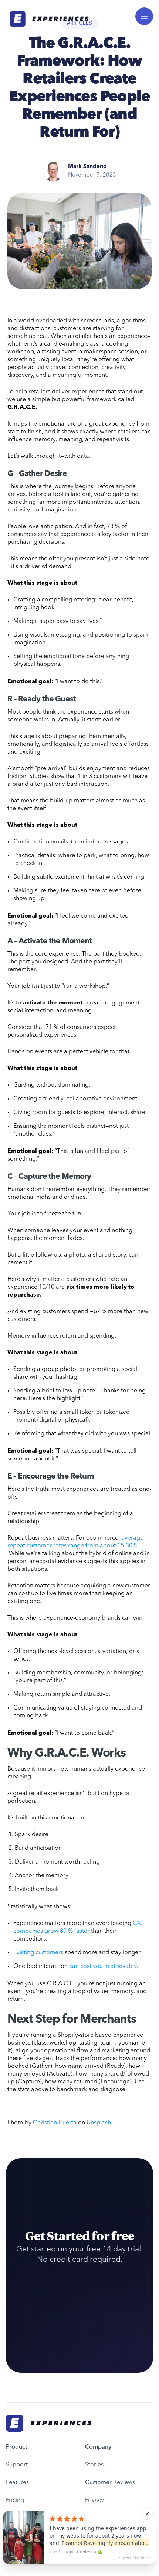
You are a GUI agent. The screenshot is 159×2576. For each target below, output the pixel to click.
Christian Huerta (55, 2123)
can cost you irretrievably (103, 1966)
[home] (47, 19)
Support (17, 2465)
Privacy (94, 2500)
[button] (144, 16)
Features (17, 2483)
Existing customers (38, 1953)
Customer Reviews (110, 2483)
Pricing (15, 2500)
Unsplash (99, 2123)
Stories (94, 2465)
